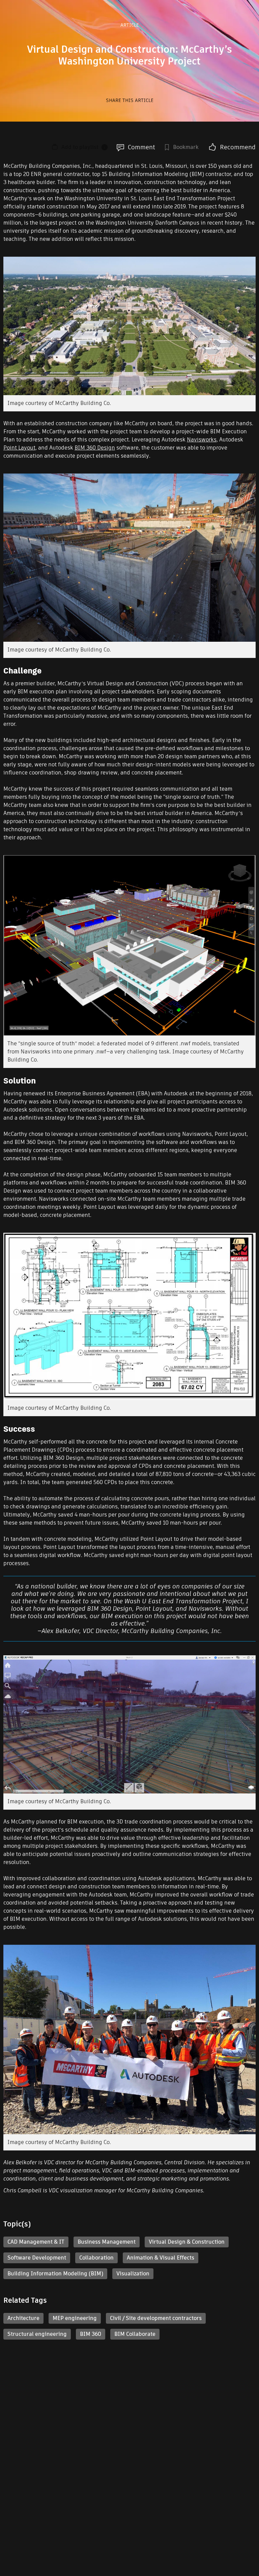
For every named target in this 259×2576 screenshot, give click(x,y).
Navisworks (202, 440)
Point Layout (19, 448)
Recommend (238, 147)
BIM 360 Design (95, 448)
